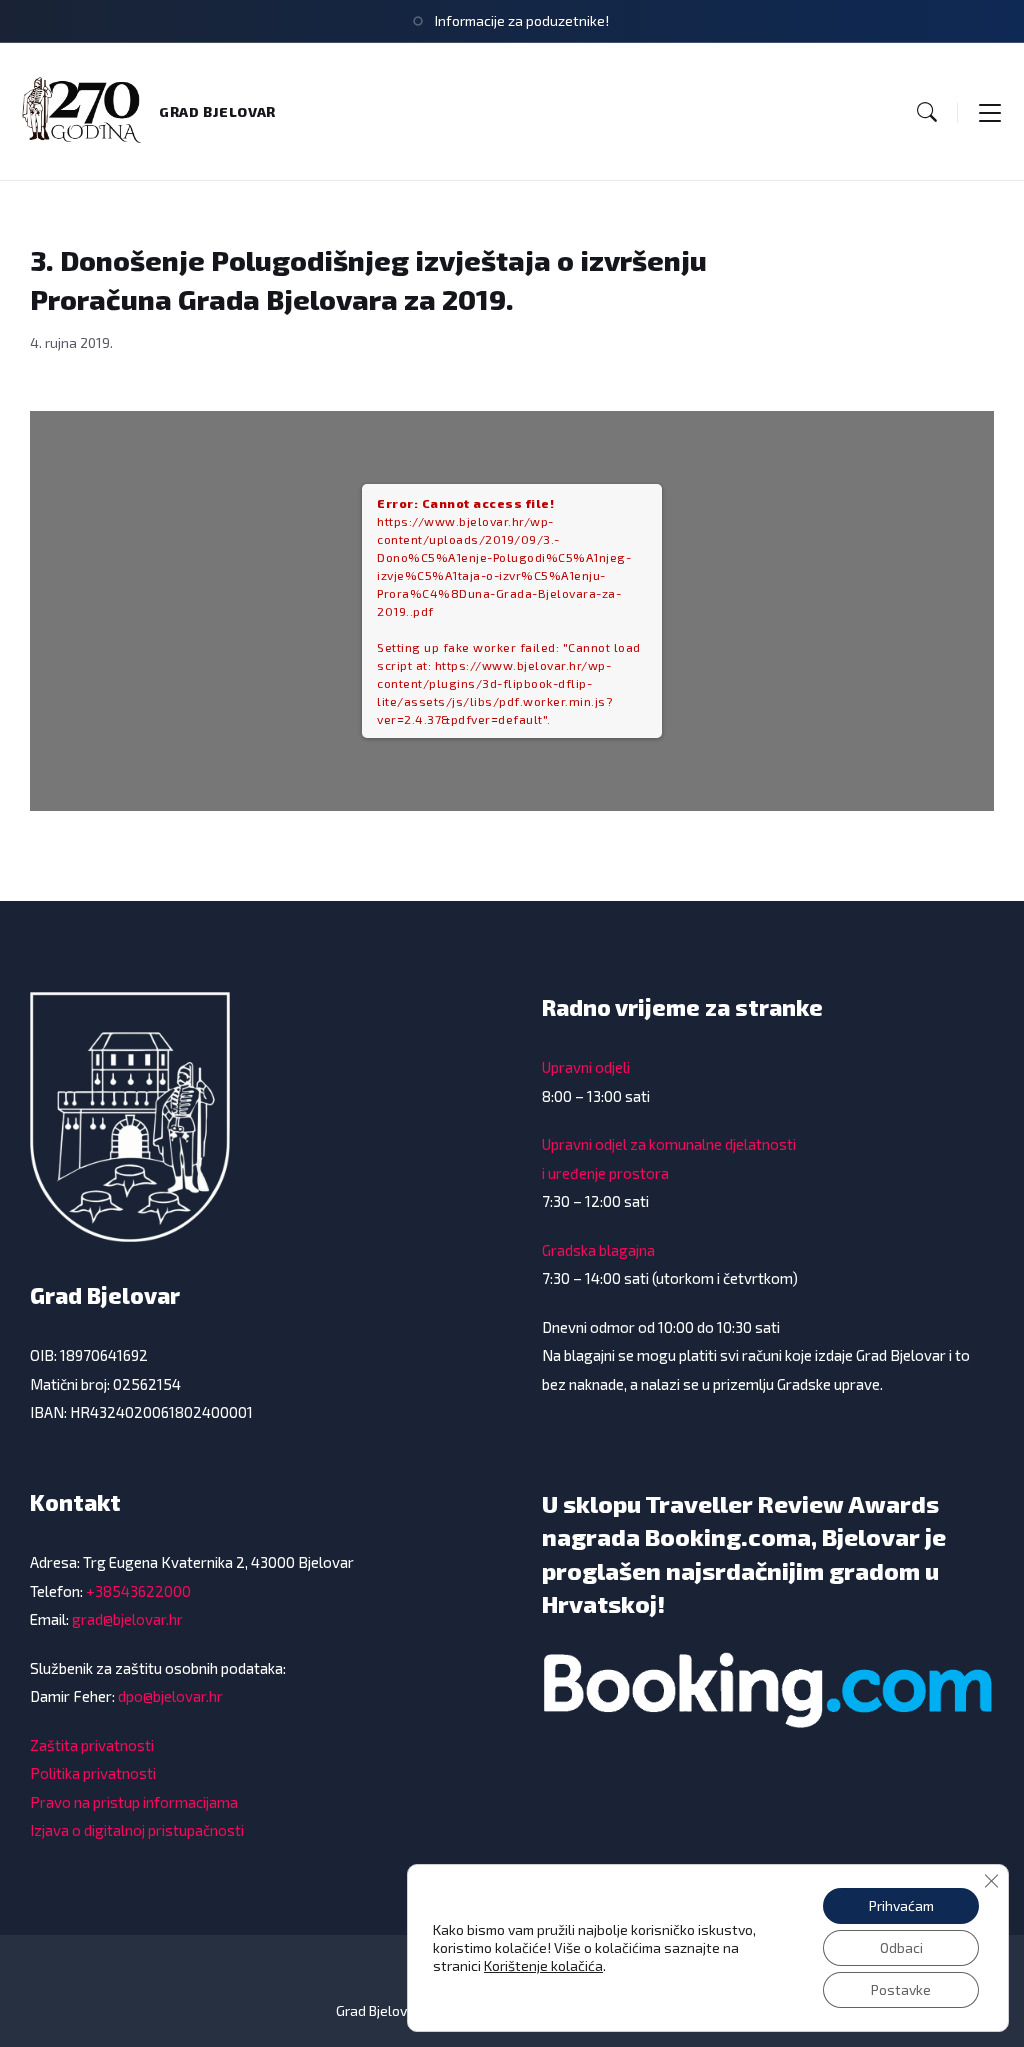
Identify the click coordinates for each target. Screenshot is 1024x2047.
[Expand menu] (990, 112)
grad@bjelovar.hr (127, 1619)
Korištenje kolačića (543, 1965)
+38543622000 (138, 1591)
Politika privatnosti (93, 1773)
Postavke (901, 1989)
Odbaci (901, 1947)
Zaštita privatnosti (92, 1745)
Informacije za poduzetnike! (522, 20)
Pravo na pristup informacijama (134, 1802)
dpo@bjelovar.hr (170, 1696)
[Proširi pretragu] (927, 112)
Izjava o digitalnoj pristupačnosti (137, 1830)
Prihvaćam (901, 1905)
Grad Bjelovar (217, 111)
